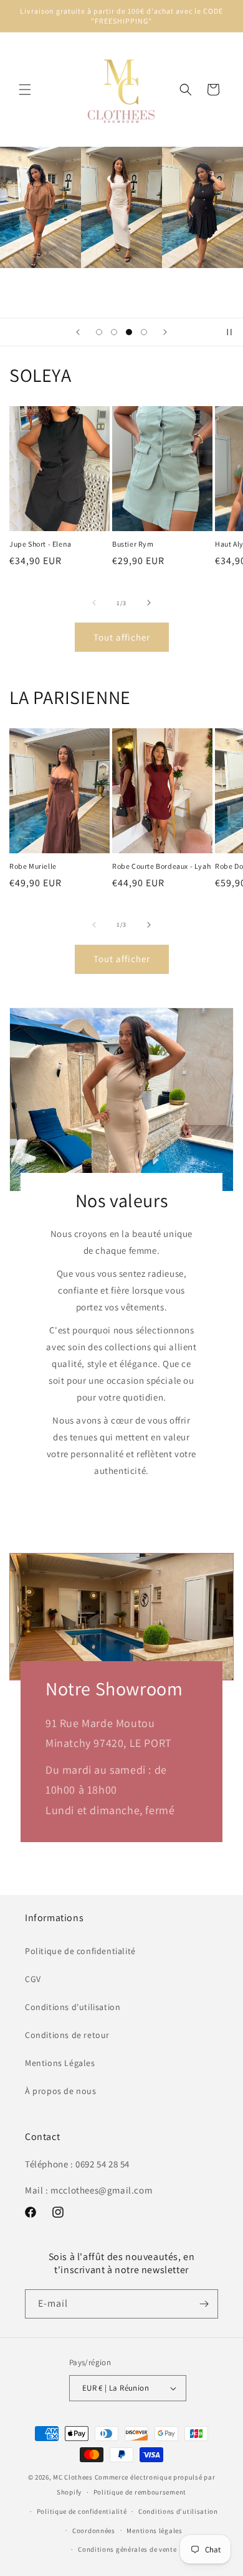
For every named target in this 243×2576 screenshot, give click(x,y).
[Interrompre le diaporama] (229, 332)
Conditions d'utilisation (73, 2007)
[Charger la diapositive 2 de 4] (114, 332)
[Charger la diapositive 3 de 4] (129, 332)
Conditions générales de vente (127, 2549)
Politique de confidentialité (80, 1951)
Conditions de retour (67, 2035)
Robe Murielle (33, 866)
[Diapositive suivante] (165, 332)
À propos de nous (61, 2091)
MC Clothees (73, 2477)
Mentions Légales (60, 2063)
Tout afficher (122, 637)
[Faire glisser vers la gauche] (94, 603)
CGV (33, 1979)
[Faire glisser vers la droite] (149, 603)
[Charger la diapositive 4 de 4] (144, 332)
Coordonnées (94, 2531)
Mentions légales (154, 2531)
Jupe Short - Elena (40, 544)
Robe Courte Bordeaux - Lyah (161, 866)
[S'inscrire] (204, 2304)
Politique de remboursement (140, 2492)
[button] (25, 90)
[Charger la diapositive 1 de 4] (99, 332)
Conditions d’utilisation (178, 2511)
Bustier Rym (133, 544)
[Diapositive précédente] (78, 332)
